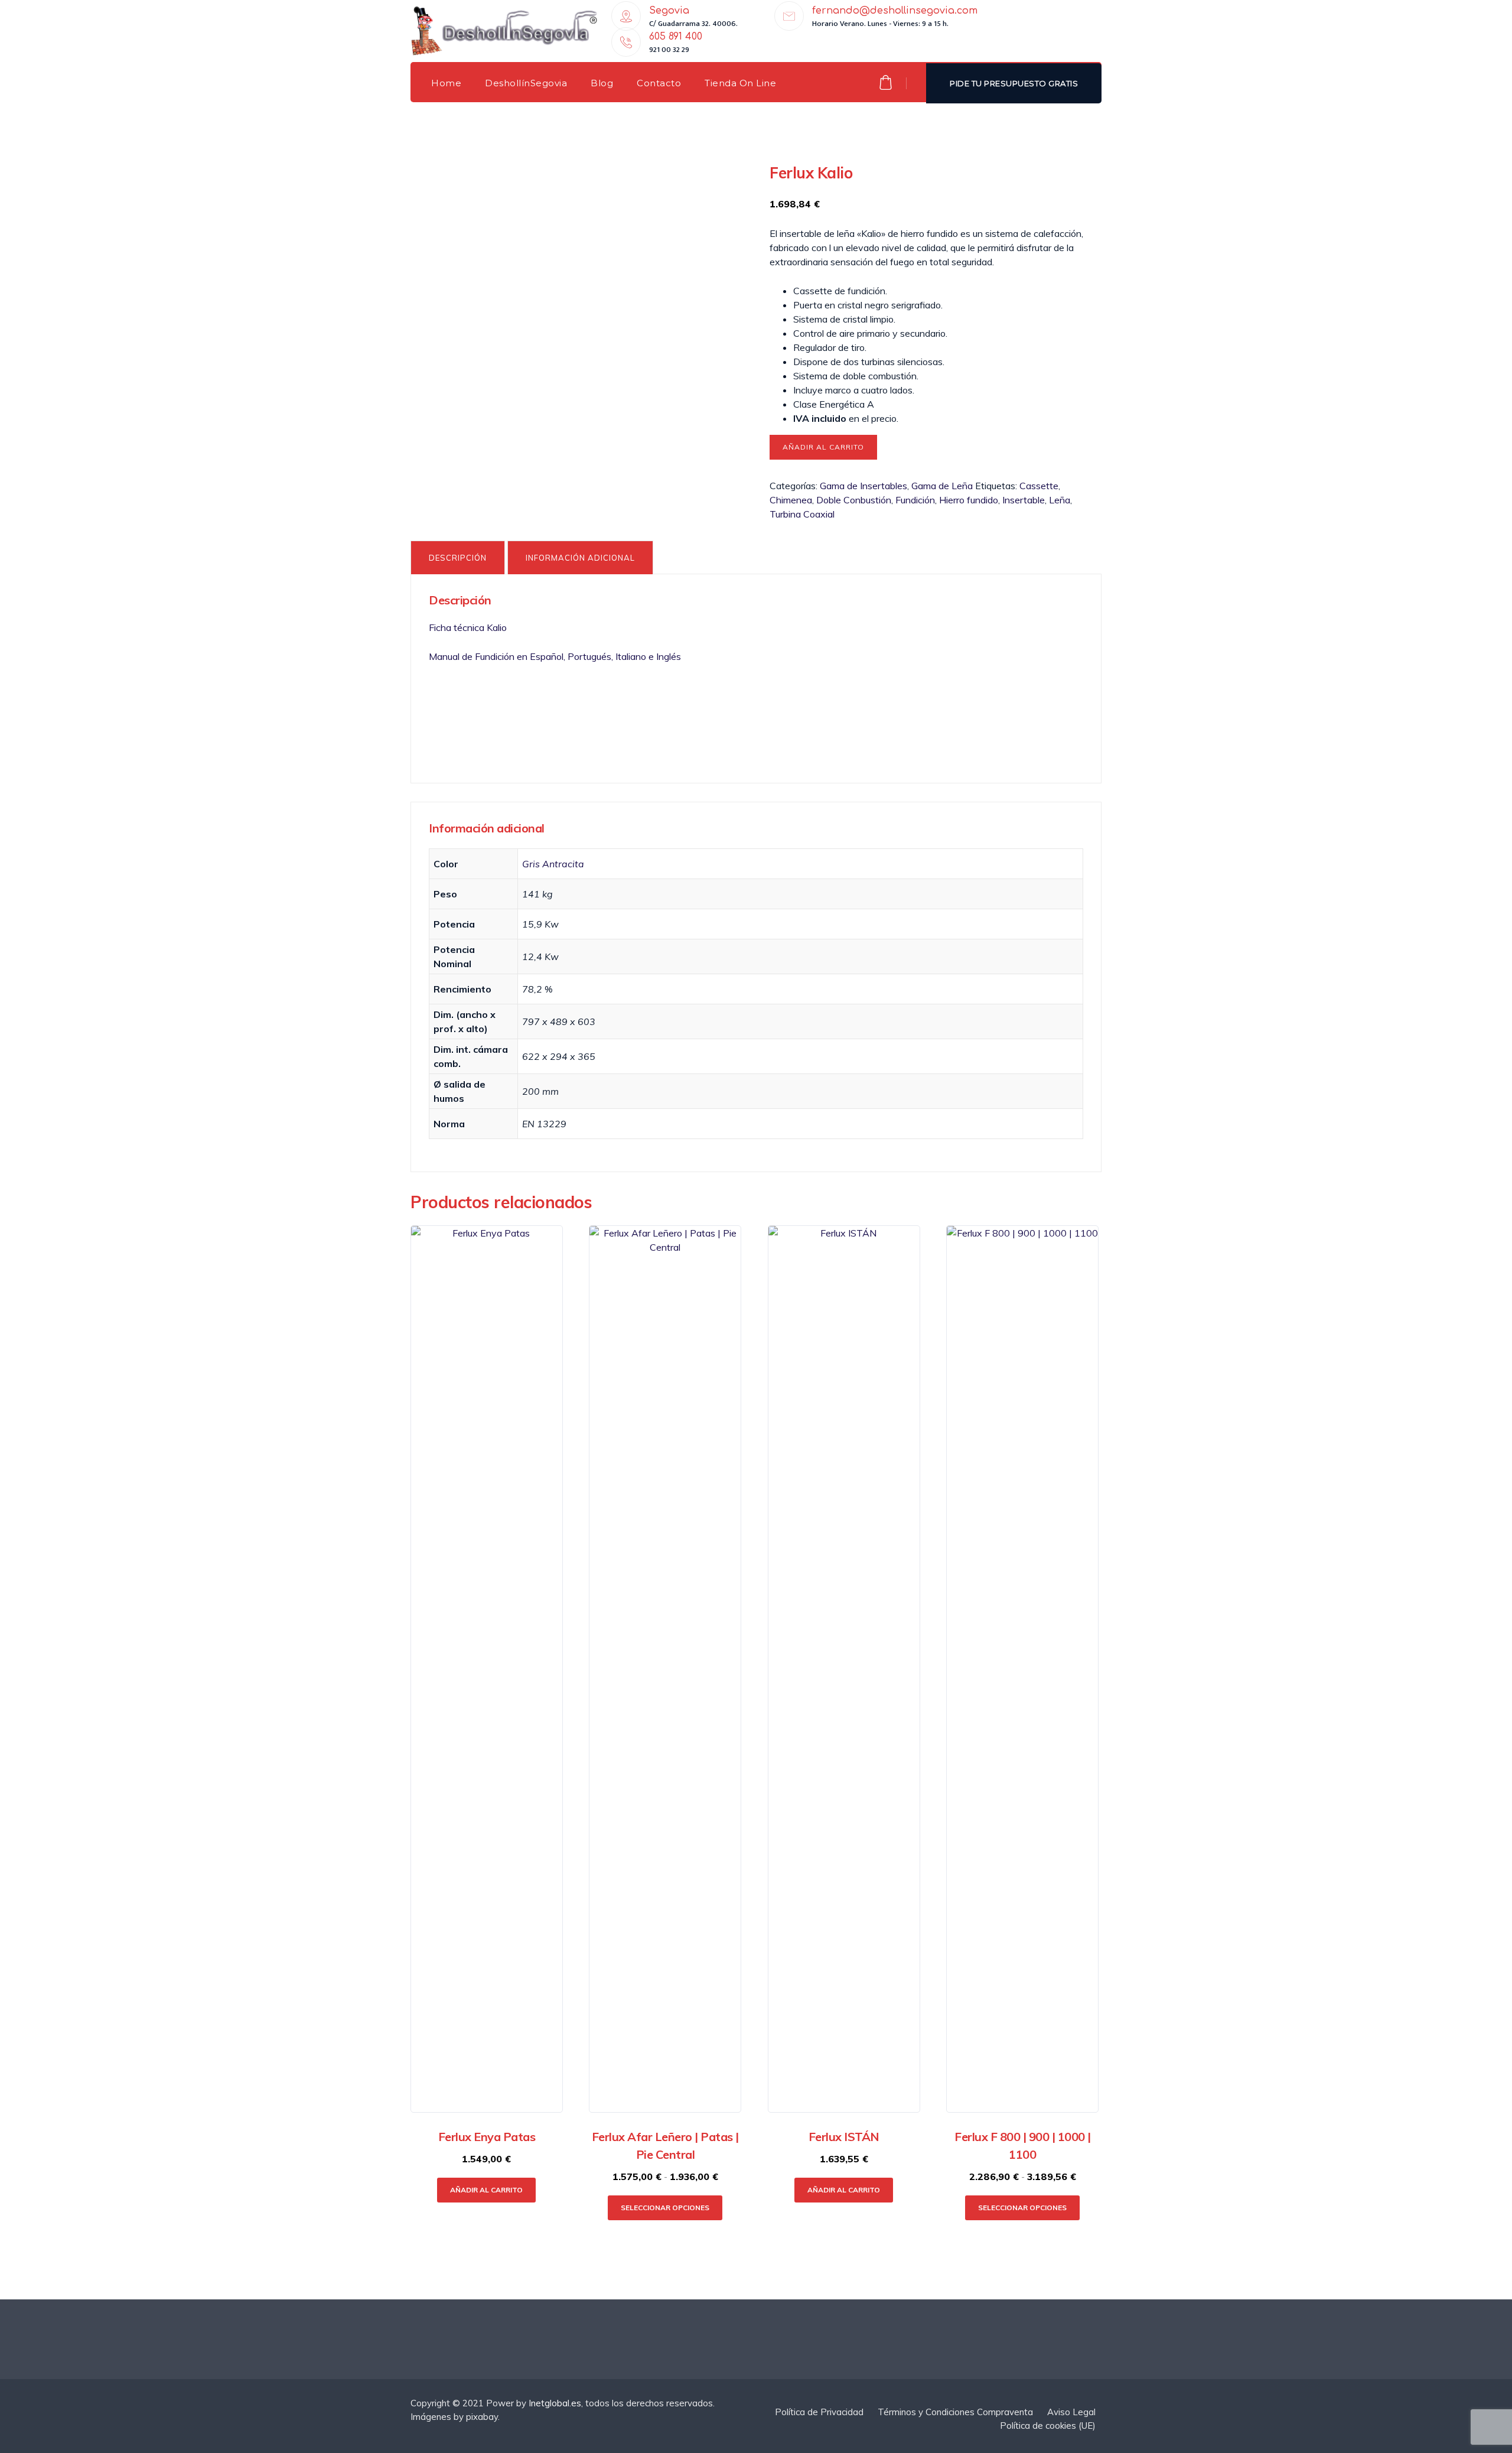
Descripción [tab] (458, 558)
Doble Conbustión (854, 500)
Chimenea (791, 500)
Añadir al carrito (823, 447)
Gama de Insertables (863, 486)
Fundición (915, 500)
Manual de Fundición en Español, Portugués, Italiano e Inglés (556, 656)
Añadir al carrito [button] (486, 2190)
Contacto (659, 83)
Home (446, 83)
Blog (602, 83)
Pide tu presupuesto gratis (1014, 83)
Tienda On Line (740, 83)
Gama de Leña (942, 486)
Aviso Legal (1071, 2412)
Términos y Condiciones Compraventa (955, 2412)
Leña (1060, 500)
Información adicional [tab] (580, 558)
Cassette (1039, 486)
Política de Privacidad (819, 2412)
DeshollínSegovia (526, 83)
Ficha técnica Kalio (468, 627)
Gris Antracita (553, 864)
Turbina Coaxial (802, 514)
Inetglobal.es (555, 2403)
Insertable (1024, 500)
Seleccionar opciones (665, 2208)
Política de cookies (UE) (1048, 2426)
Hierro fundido (969, 500)
